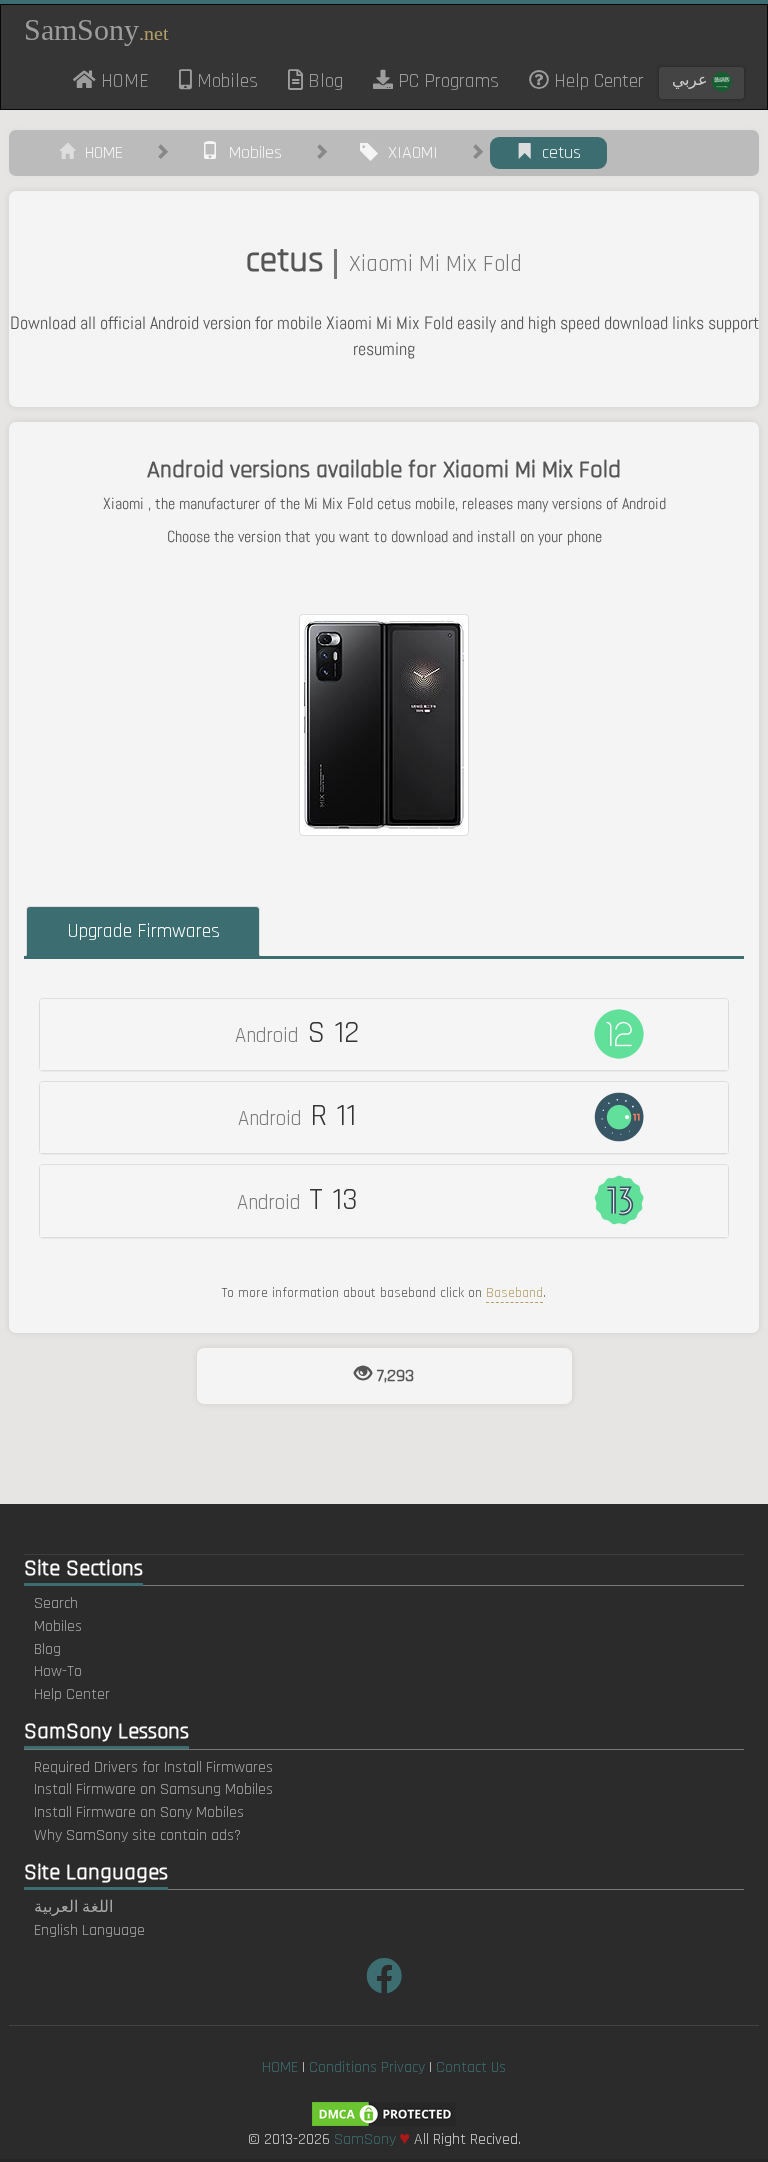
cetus (556, 152)
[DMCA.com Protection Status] (384, 2113)
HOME (130, 80)
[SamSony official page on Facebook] (384, 1978)
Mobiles (225, 81)
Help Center (596, 81)
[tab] (384, 1034)
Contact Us (471, 2067)
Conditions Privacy (367, 2067)
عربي (692, 80)
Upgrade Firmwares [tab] (143, 931)
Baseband (514, 1293)
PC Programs (446, 81)
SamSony (96, 29)
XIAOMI (408, 152)
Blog (323, 81)
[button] (384, 1034)
